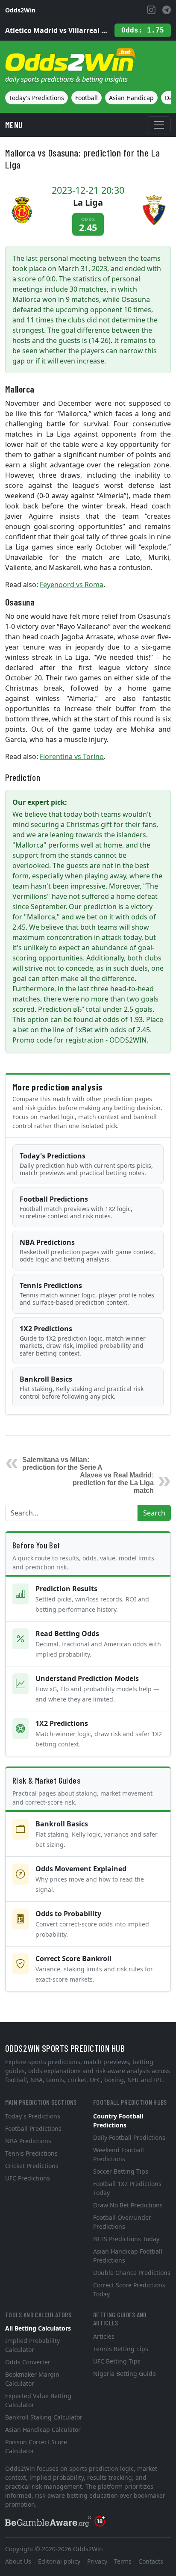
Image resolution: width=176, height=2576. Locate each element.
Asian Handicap (131, 98)
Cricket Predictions (32, 2166)
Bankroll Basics (82, 1387)
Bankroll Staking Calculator (44, 2417)
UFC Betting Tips (117, 2361)
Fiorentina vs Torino (72, 756)
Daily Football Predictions (129, 2137)
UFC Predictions (28, 2178)
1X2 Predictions (83, 1341)
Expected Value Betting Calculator (38, 2400)
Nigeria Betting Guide (125, 2374)
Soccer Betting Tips (121, 2171)
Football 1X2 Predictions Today (127, 2188)
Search (154, 1513)
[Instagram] (151, 10)
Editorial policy (59, 2561)
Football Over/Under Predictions (122, 2222)
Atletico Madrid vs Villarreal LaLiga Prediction (56, 30)
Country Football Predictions (118, 2121)
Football (87, 98)
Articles (104, 2336)
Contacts (151, 2561)
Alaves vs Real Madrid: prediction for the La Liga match (113, 1483)
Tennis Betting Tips (121, 2349)
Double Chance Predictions (132, 2273)
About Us (18, 2561)
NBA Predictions (88, 1251)
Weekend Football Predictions (119, 2154)
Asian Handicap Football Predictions (128, 2256)
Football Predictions (76, 1207)
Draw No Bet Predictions (128, 2205)
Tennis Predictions (87, 1294)
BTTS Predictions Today (126, 2239)
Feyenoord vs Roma (72, 585)
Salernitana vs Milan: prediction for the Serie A (62, 1464)
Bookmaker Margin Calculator (32, 2379)
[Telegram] (167, 10)
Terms (123, 2561)
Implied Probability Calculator (32, 2345)
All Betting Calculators (38, 2328)
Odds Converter (28, 2362)
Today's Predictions (37, 98)
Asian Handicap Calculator (43, 2430)
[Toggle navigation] (159, 125)
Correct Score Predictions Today (129, 2289)
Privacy (97, 2561)
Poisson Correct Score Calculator (36, 2446)
